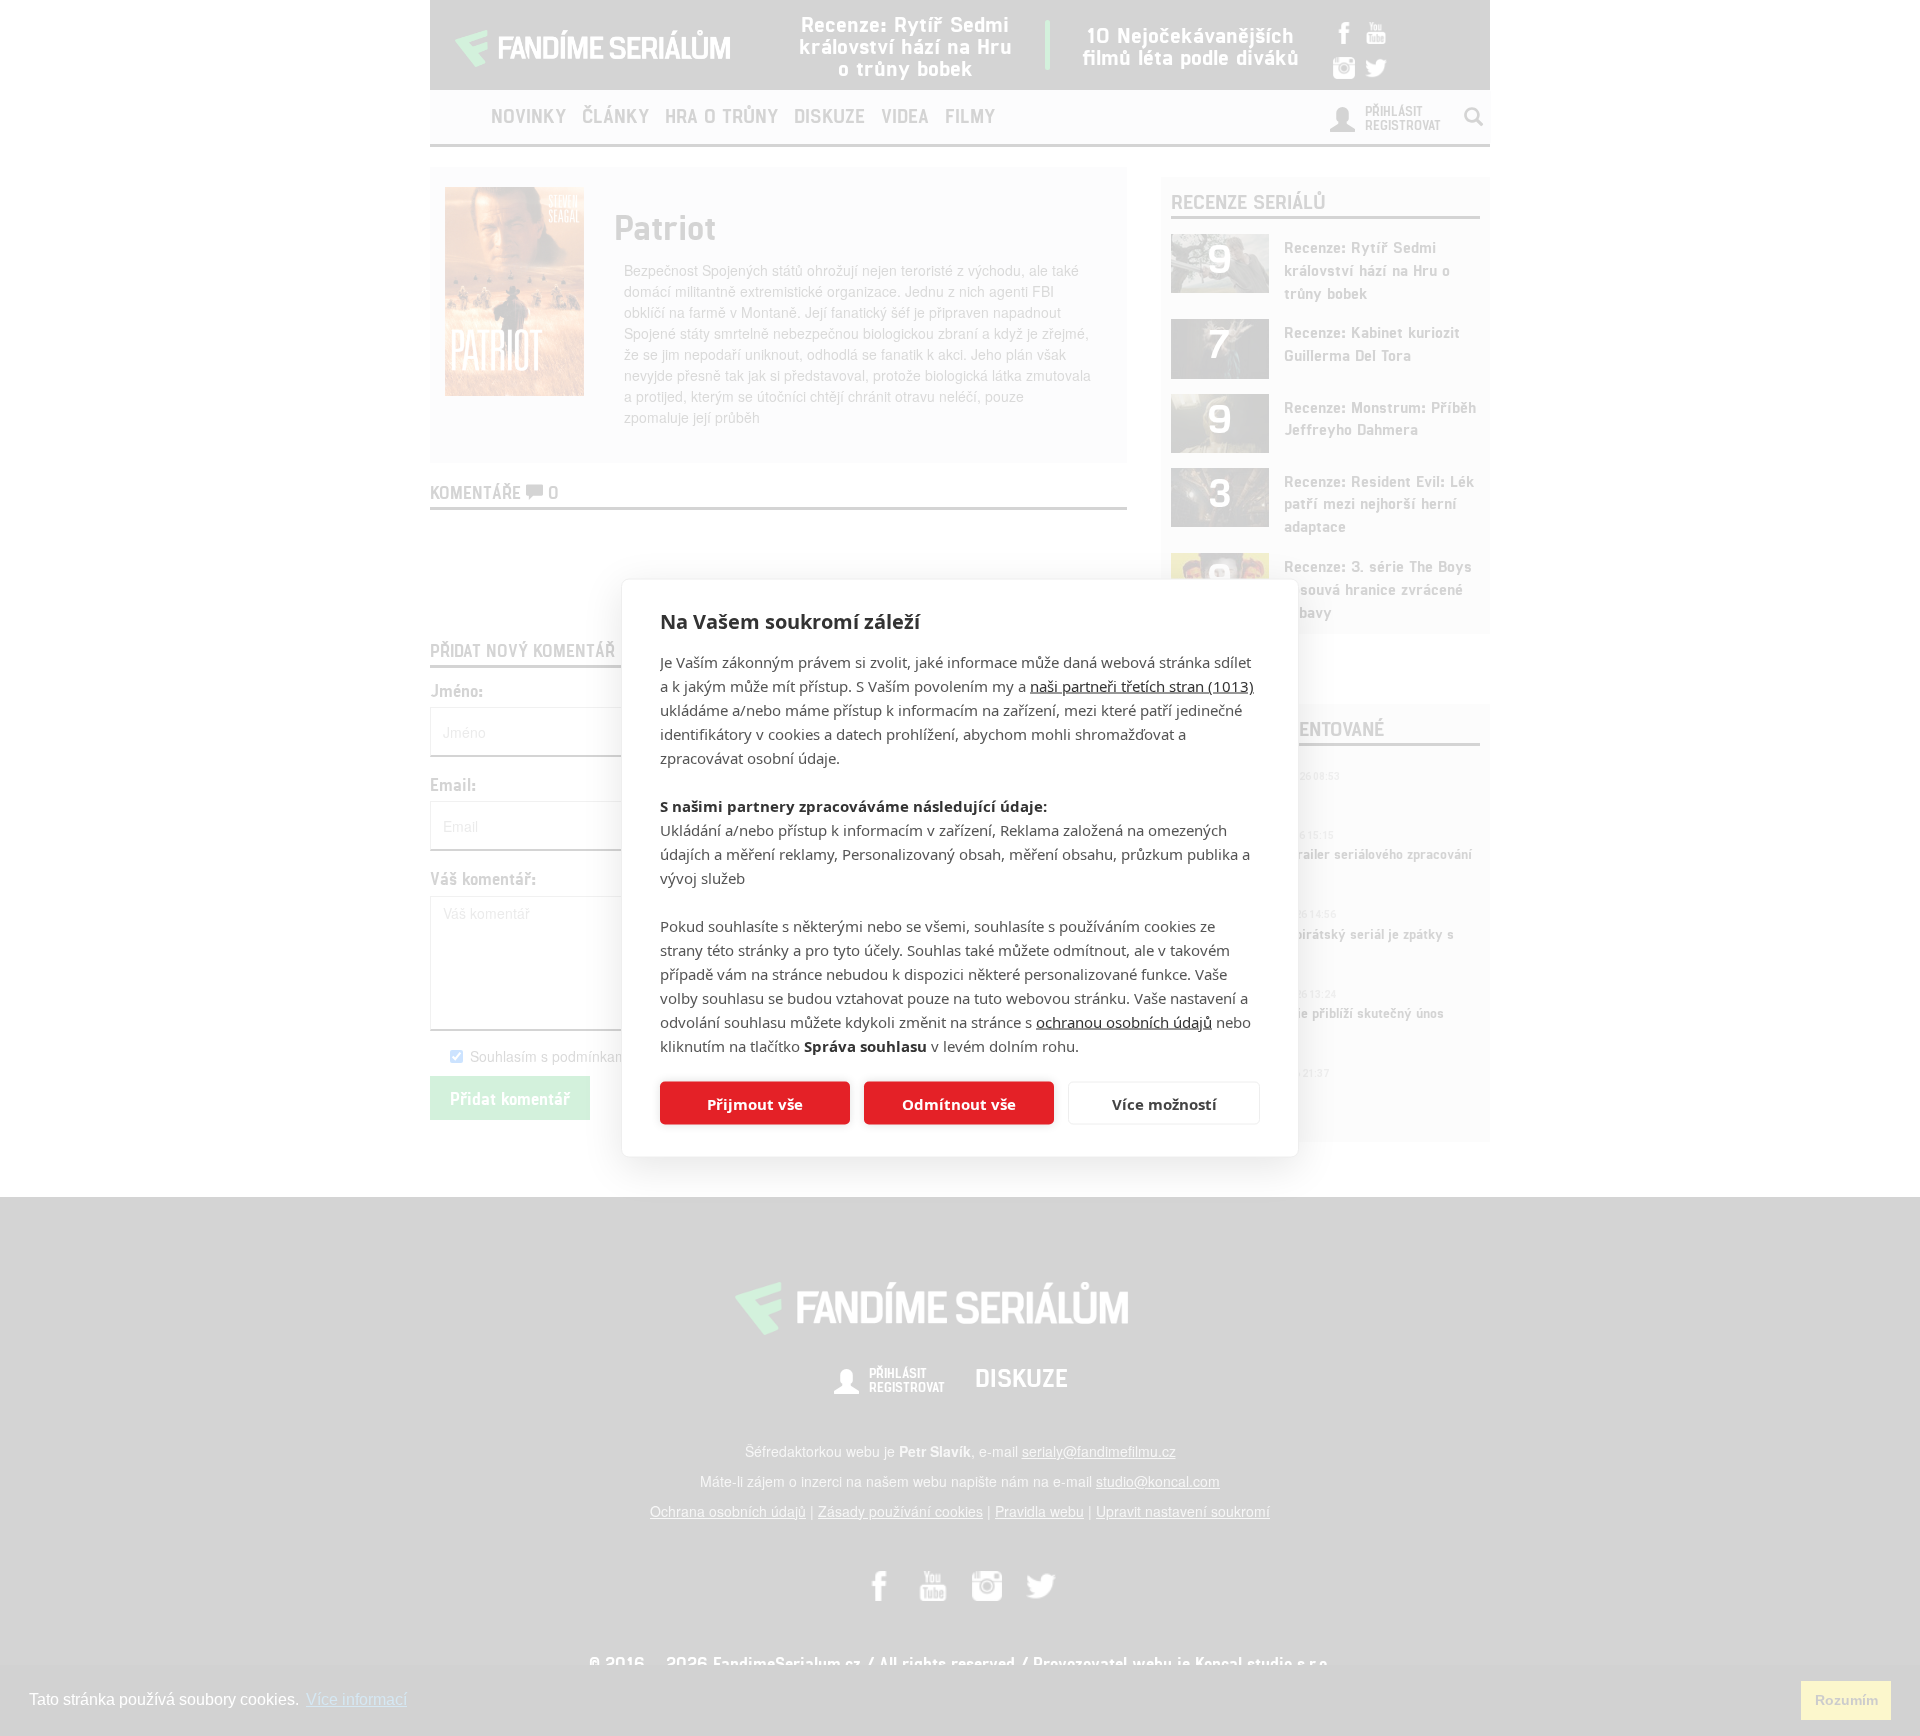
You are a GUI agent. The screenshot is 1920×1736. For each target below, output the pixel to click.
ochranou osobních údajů (1124, 1022)
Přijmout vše (755, 1103)
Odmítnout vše (959, 1103)
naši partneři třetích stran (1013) (1142, 686)
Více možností (1164, 1103)
